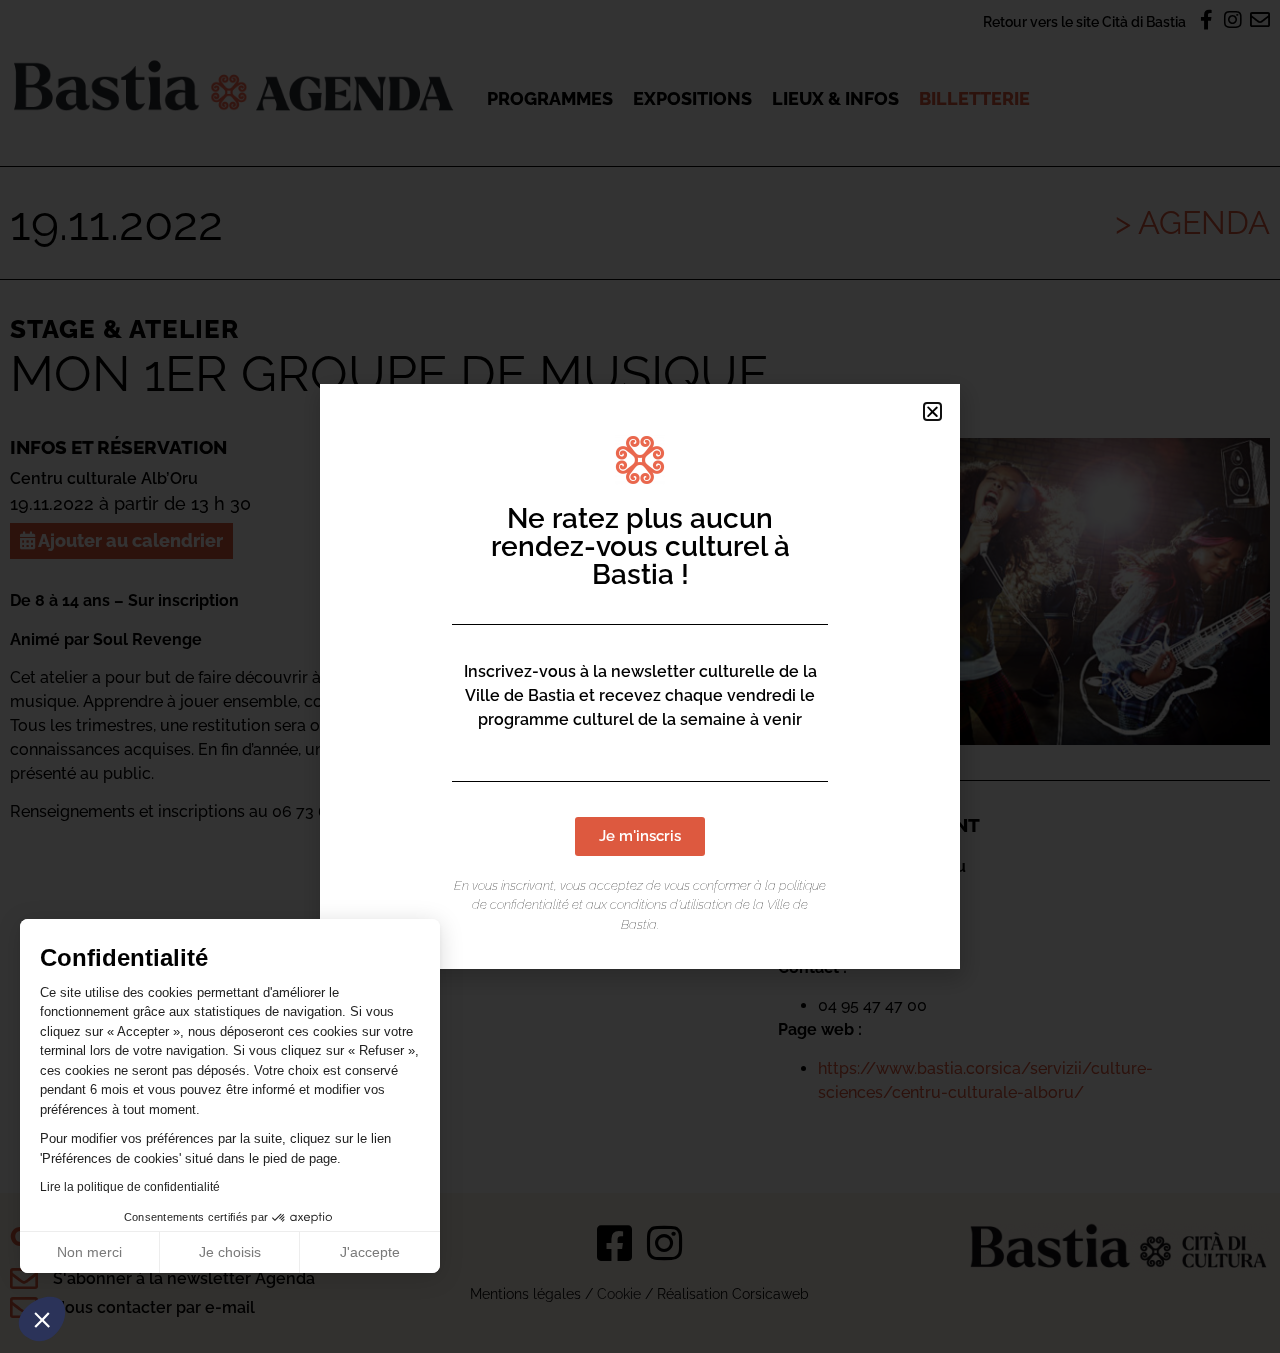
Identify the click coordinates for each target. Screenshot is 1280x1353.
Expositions (692, 98)
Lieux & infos (835, 98)
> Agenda (1192, 222)
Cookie (619, 1293)
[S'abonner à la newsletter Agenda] (24, 1279)
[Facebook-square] (615, 1243)
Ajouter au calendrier (129, 540)
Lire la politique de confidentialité (130, 1187)
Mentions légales (525, 1293)
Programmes (550, 98)
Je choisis (230, 1252)
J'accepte (370, 1252)
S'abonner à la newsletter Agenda (184, 1278)
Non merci (89, 1252)
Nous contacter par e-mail (154, 1307)
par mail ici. (453, 811)
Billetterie (974, 98)
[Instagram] (665, 1243)
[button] (42, 1319)
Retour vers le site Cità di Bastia (1084, 21)
